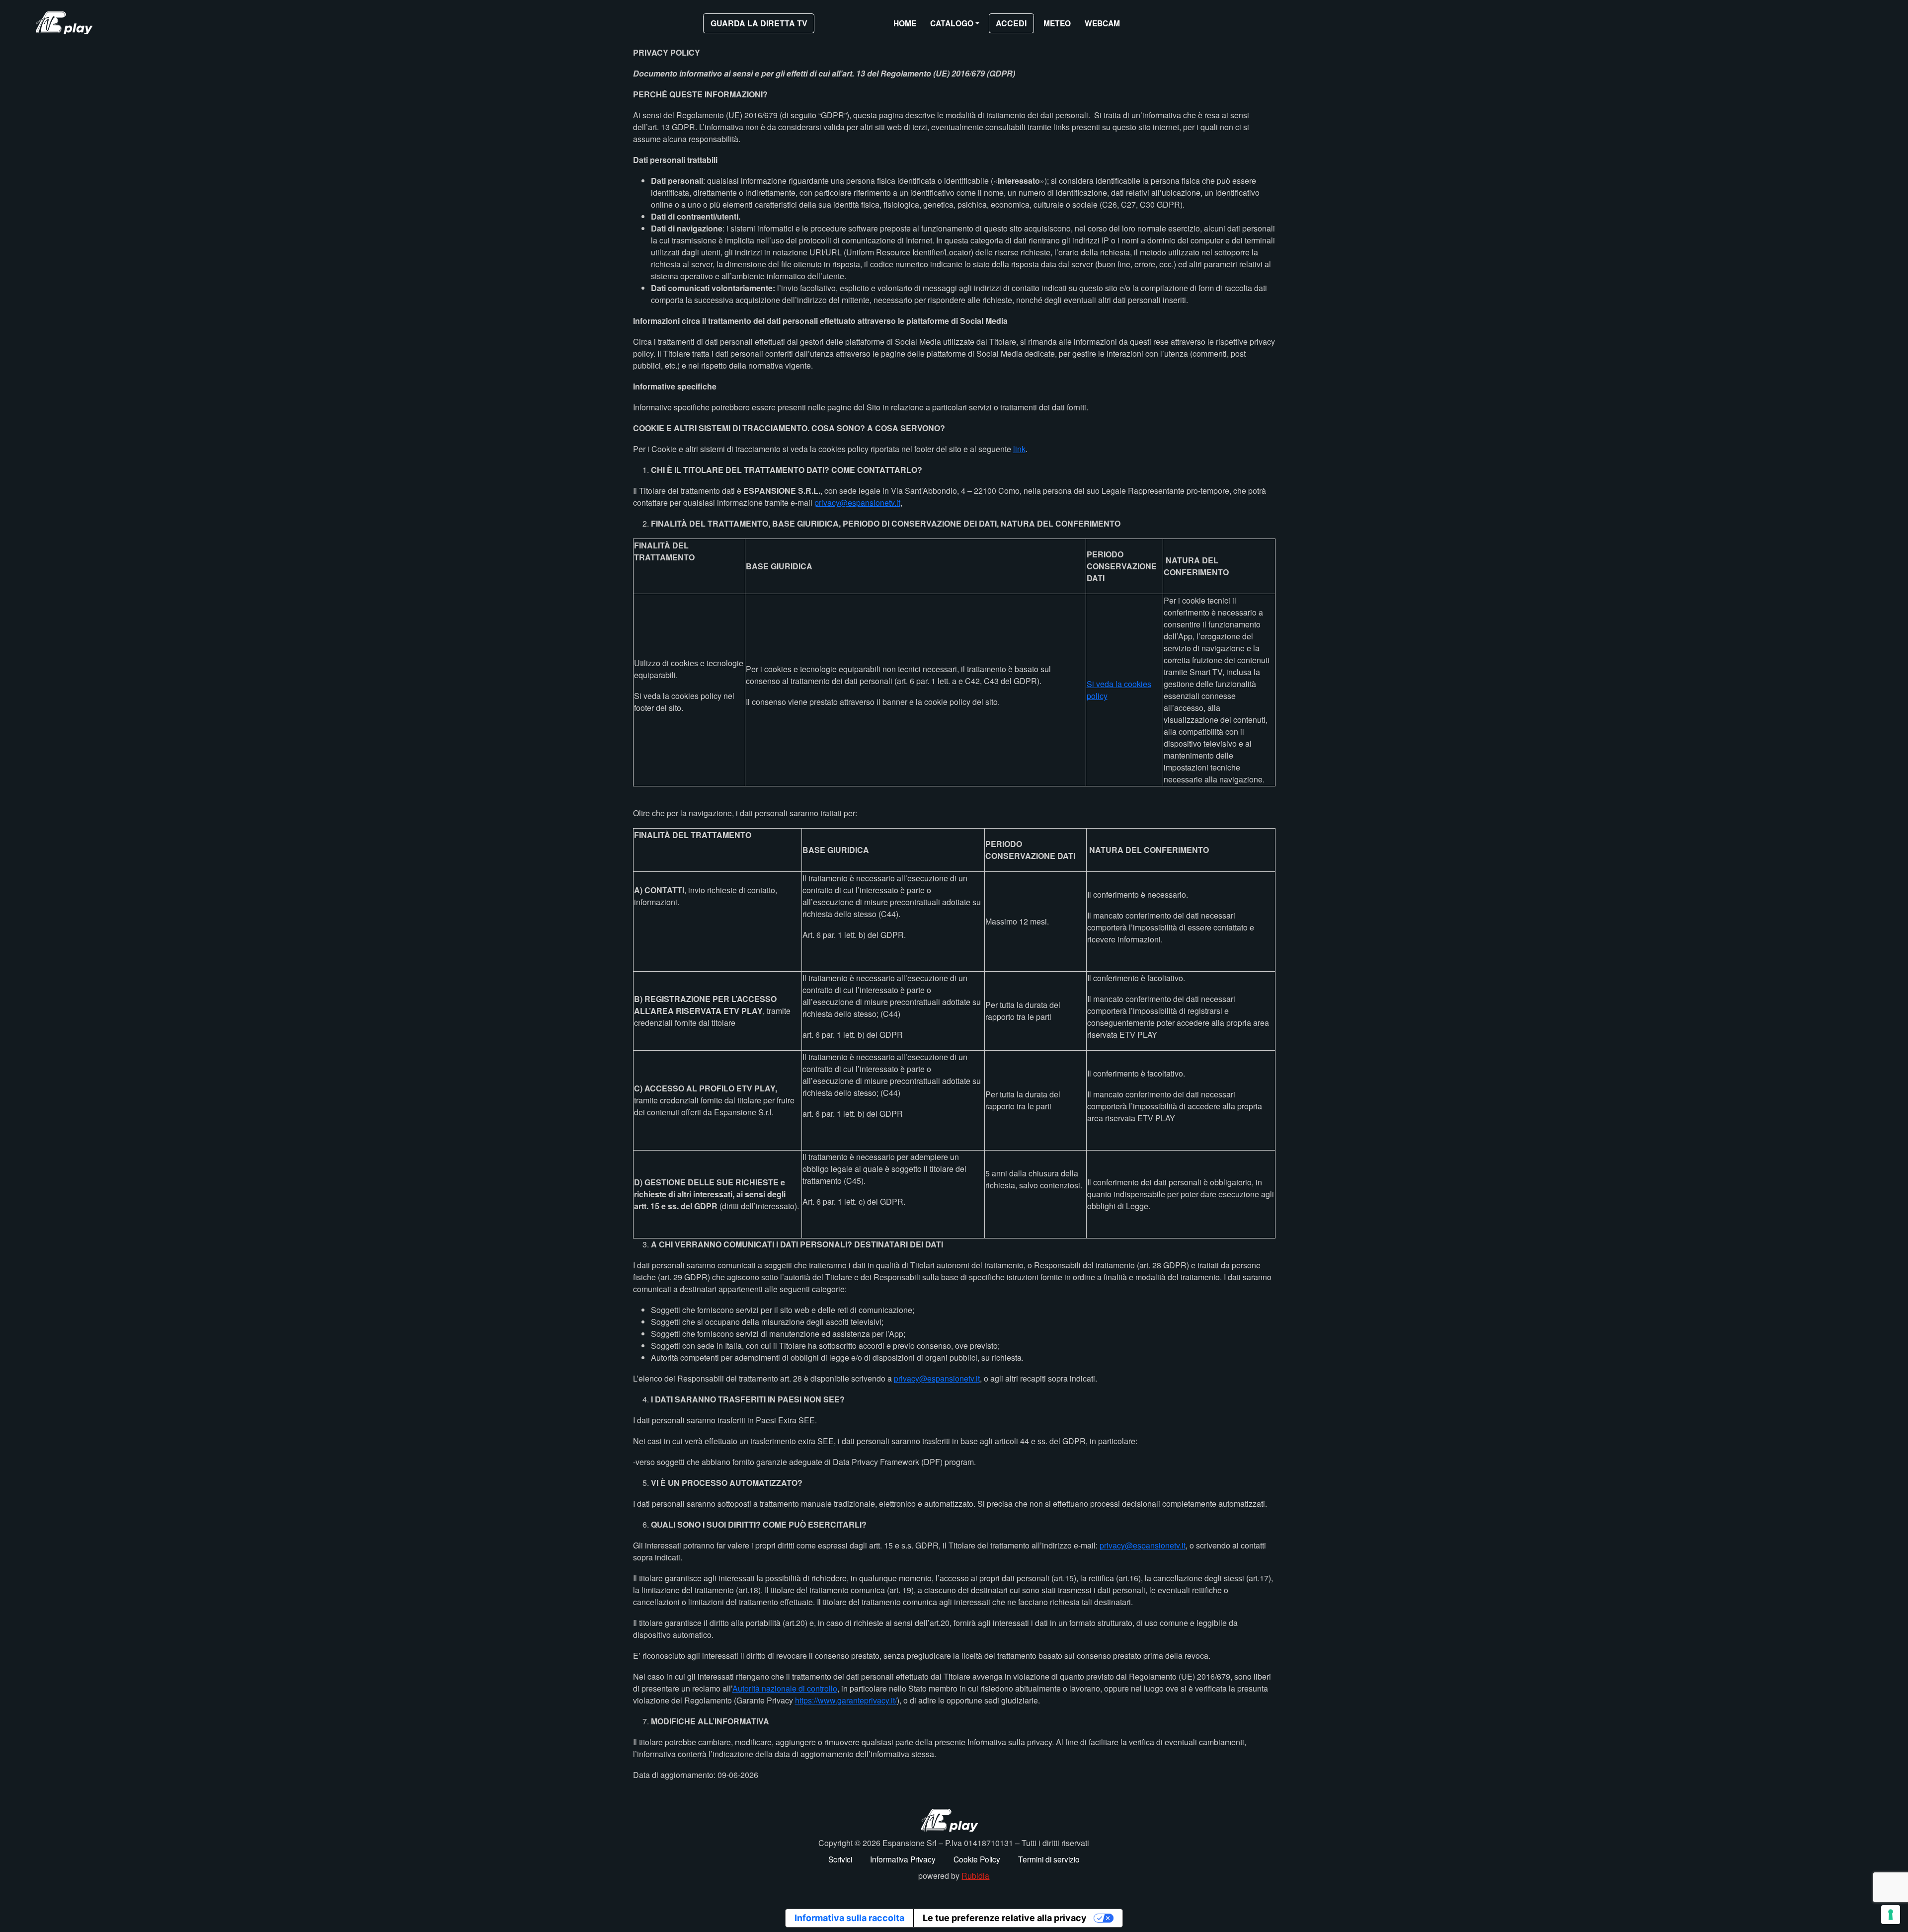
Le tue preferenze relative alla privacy (1005, 1918)
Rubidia (975, 1876)
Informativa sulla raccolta (849, 1918)
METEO (1057, 23)
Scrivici (840, 1859)
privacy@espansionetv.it (857, 502)
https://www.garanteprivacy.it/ (846, 1700)
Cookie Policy (977, 1859)
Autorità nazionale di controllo (785, 1688)
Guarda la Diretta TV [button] (759, 23)
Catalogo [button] (952, 23)
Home (905, 23)
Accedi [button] (1011, 23)
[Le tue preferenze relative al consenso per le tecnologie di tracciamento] (1891, 1915)
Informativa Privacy (903, 1859)
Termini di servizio (1049, 1859)
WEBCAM (1102, 23)
